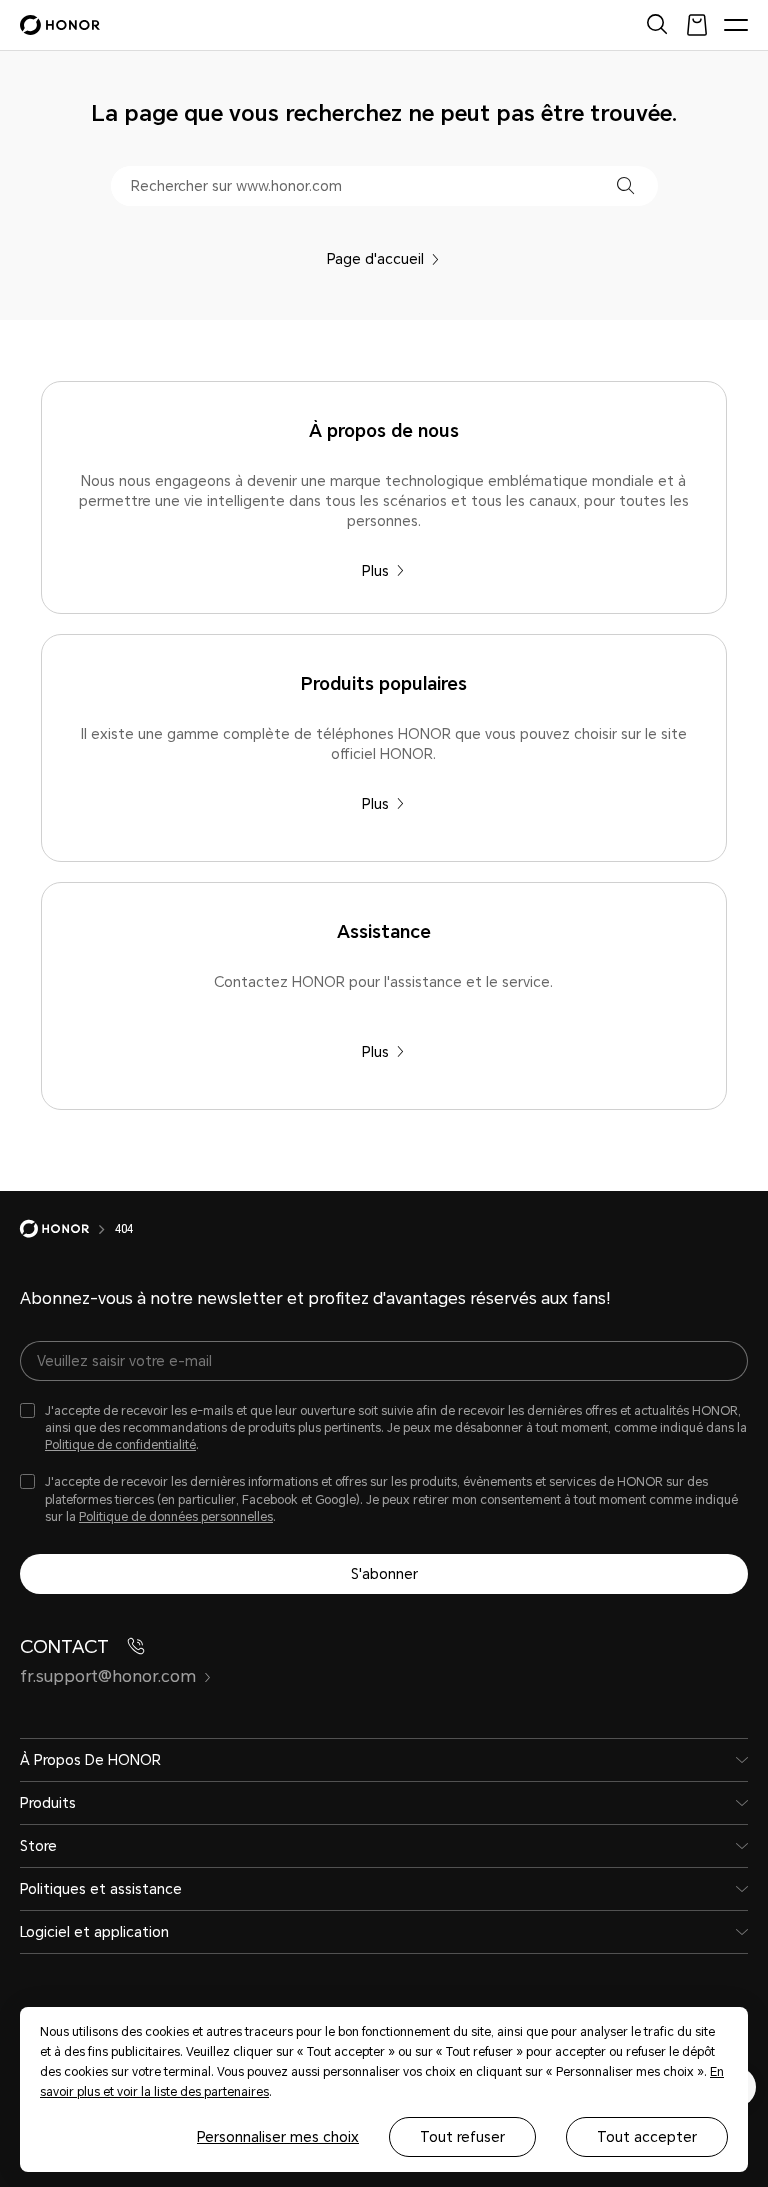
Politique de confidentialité (120, 1445)
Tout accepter (647, 2137)
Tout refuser (462, 2137)
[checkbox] (384, 1428)
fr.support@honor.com (108, 1676)
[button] (625, 185)
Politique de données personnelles (176, 1517)
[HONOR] (67, 1229)
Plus (375, 571)
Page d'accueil (375, 259)
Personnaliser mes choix (278, 2137)
